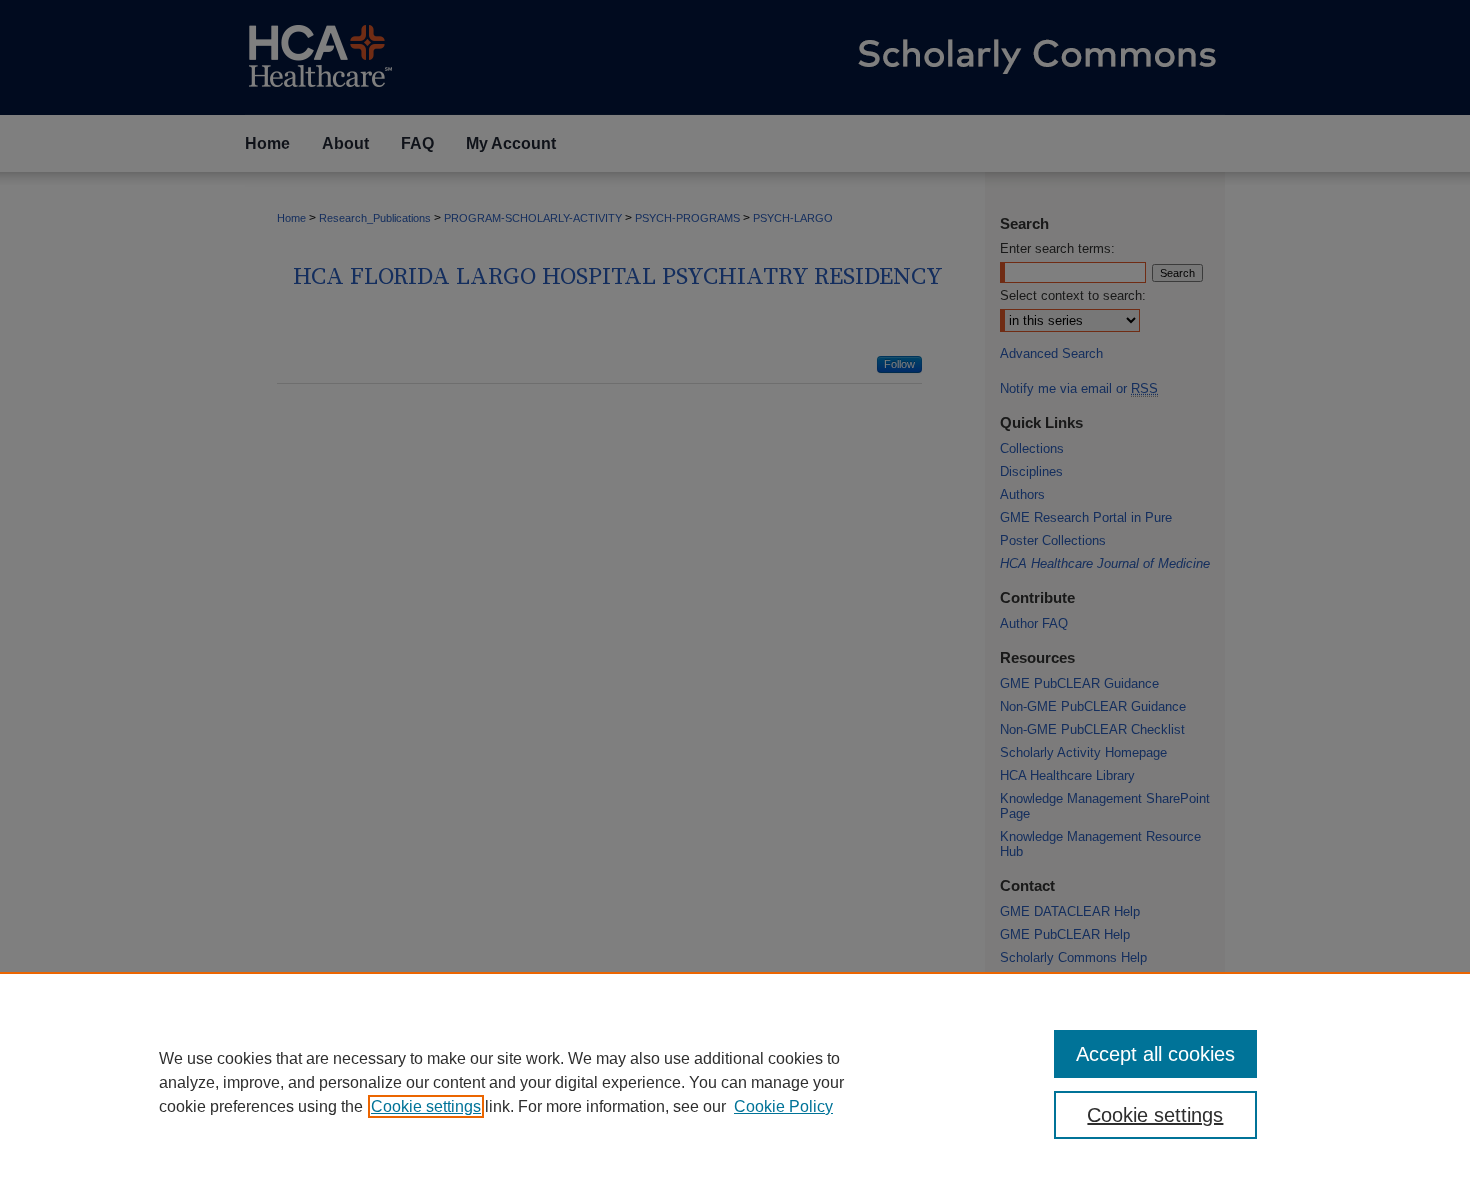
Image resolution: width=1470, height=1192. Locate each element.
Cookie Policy (783, 1106)
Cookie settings (426, 1106)
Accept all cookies (1155, 1054)
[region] (735, 1082)
